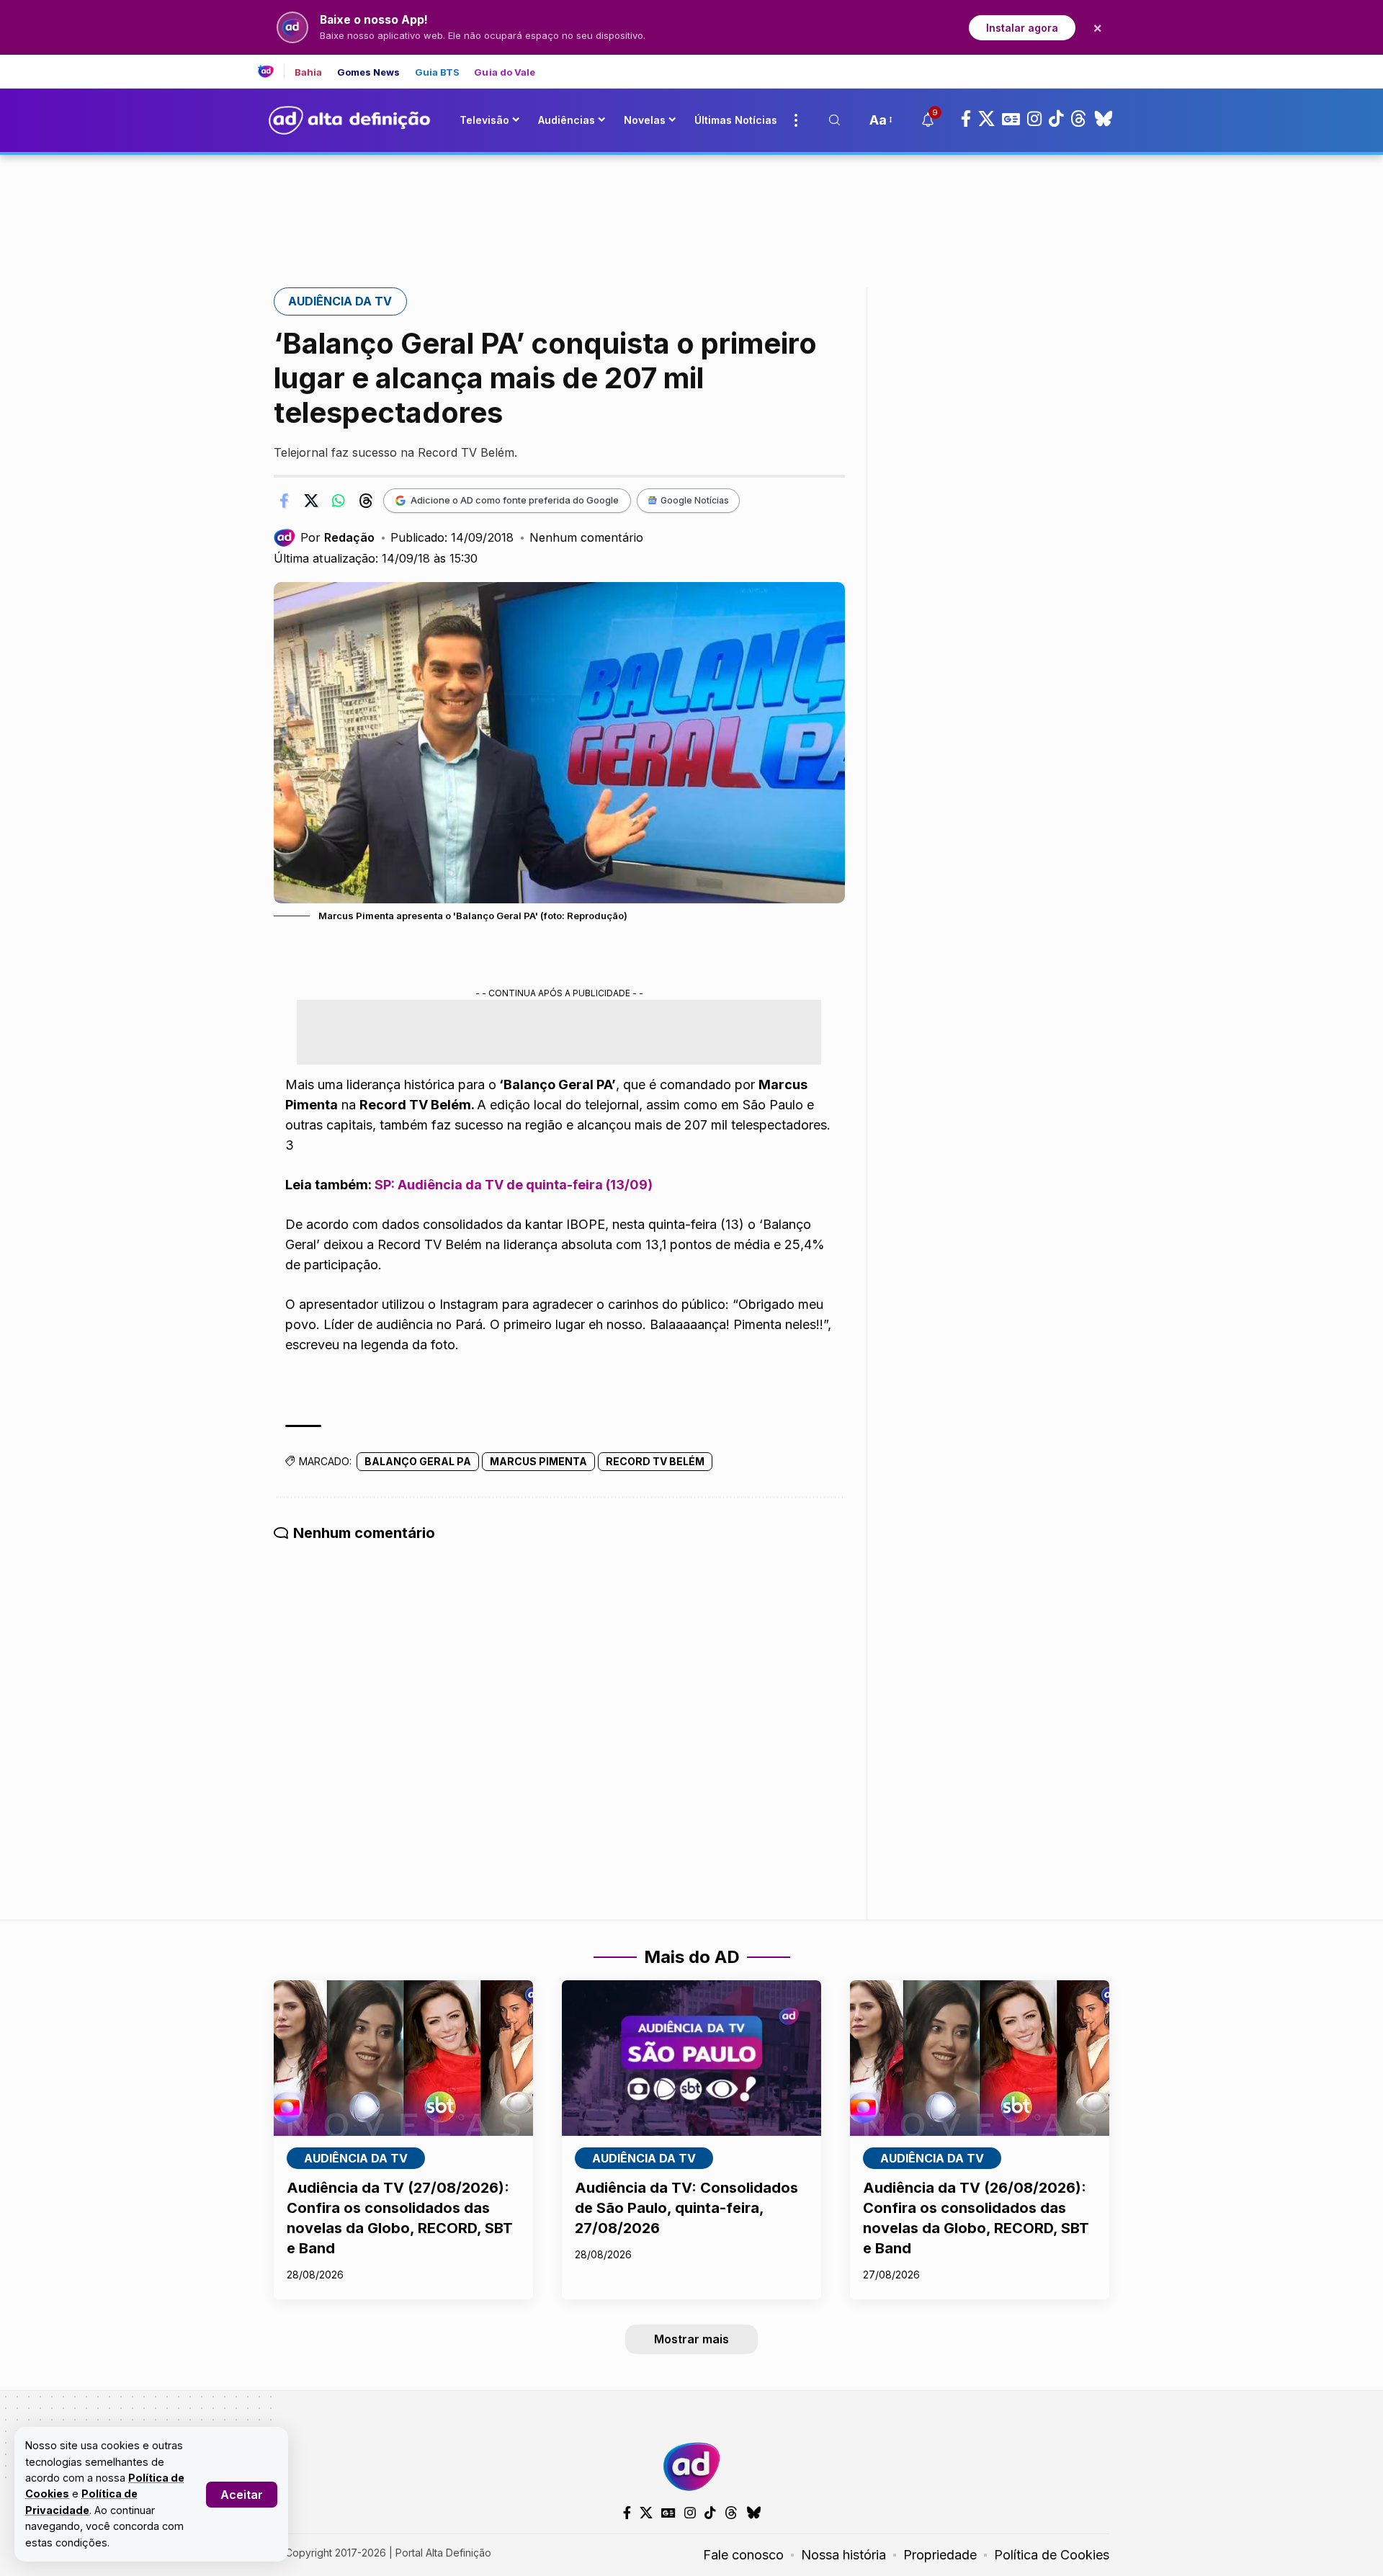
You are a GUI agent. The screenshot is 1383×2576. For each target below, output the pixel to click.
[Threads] (1079, 119)
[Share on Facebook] (284, 501)
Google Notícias (695, 500)
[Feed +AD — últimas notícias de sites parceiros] (271, 71)
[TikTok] (1056, 119)
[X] (986, 119)
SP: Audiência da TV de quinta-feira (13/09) (514, 1185)
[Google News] (1011, 119)
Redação (349, 537)
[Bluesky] (1104, 119)
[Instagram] (1034, 119)
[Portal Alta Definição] (691, 2467)
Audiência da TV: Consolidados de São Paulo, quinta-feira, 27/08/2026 (686, 2208)
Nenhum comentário (586, 537)
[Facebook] (966, 119)
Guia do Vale (505, 72)
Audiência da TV (340, 301)
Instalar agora (1022, 28)
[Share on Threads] (366, 501)
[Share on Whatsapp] (339, 501)
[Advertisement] (691, 204)
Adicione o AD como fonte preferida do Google (515, 500)
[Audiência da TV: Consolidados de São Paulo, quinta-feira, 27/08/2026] (691, 2058)
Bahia (309, 72)
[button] (242, 2495)
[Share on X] (311, 501)
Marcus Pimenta (538, 1461)
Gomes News (369, 72)
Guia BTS (438, 72)
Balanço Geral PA (418, 1461)
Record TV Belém (655, 1461)
